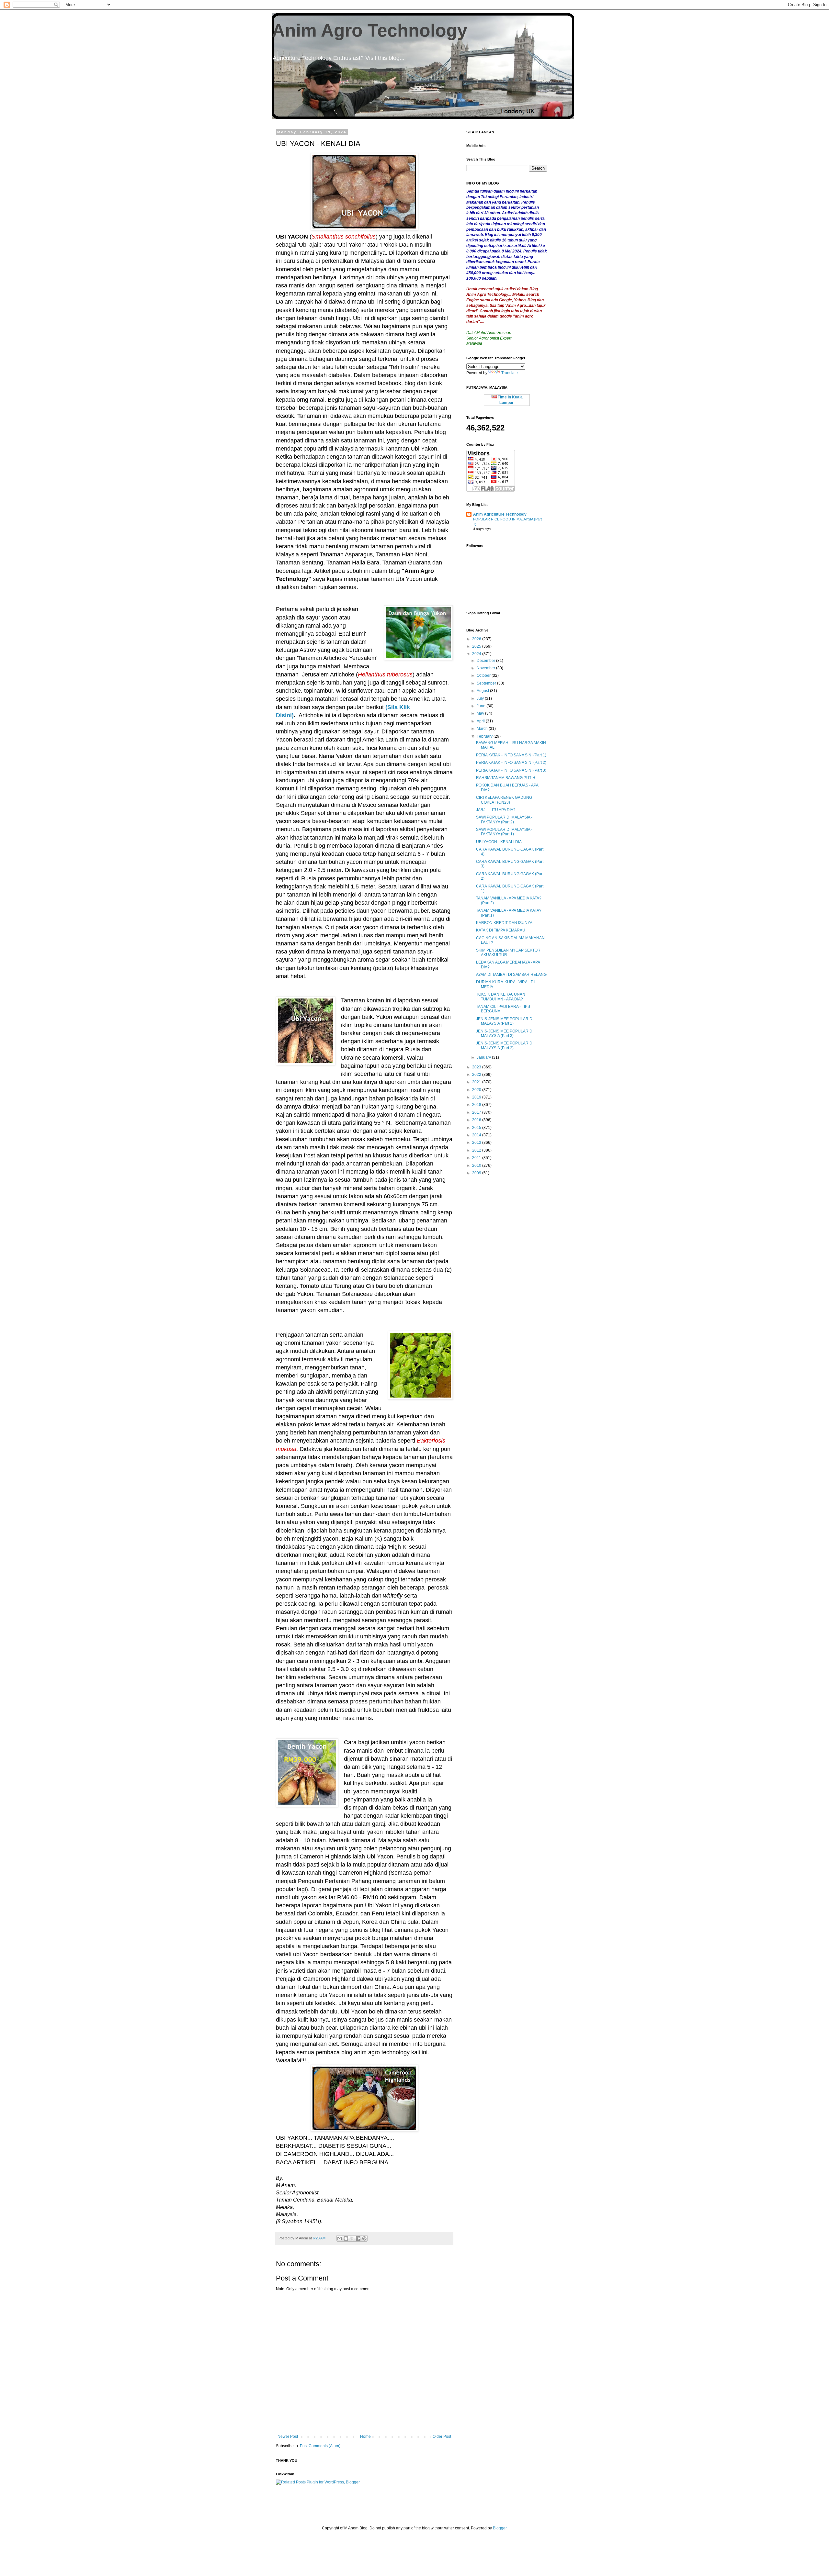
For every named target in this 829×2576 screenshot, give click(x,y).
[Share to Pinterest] (364, 2238)
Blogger (500, 2528)
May (481, 713)
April (481, 721)
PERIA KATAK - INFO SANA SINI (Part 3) (511, 770)
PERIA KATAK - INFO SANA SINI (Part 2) (511, 763)
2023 (477, 1067)
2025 (477, 646)
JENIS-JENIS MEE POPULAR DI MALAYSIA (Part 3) (505, 1033)
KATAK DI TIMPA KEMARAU (501, 930)
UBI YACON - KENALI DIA (499, 842)
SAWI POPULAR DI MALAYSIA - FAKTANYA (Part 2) (504, 820)
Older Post (442, 2437)
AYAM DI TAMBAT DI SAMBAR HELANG (511, 975)
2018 (477, 1105)
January (484, 1057)
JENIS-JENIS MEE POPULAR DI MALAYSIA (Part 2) (505, 1045)
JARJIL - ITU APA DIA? (496, 810)
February (485, 736)
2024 (477, 654)
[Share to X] (352, 2238)
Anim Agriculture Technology (500, 514)
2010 (477, 1165)
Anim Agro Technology (370, 30)
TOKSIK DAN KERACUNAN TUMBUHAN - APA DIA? (501, 997)
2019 (477, 1097)
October (484, 675)
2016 (477, 1120)
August (483, 691)
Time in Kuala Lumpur (510, 400)
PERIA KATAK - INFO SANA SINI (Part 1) (511, 755)
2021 (477, 1082)
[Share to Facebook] (358, 2238)
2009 (477, 1173)
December (486, 661)
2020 (477, 1090)
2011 (477, 1158)
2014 (477, 1135)
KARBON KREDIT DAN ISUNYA (504, 923)
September (487, 683)
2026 (477, 639)
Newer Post (288, 2437)
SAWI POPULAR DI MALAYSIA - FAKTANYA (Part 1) (504, 832)
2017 (477, 1112)
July (481, 698)
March (483, 729)
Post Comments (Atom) (320, 2446)
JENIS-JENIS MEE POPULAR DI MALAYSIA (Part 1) (505, 1021)
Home (365, 2437)
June (482, 706)
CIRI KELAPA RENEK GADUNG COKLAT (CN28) (504, 800)
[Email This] (340, 2238)
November (486, 668)
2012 (477, 1150)
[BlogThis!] (346, 2238)
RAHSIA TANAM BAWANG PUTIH (506, 778)
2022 (477, 1075)
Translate (510, 373)
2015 (477, 1128)
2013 (477, 1143)
